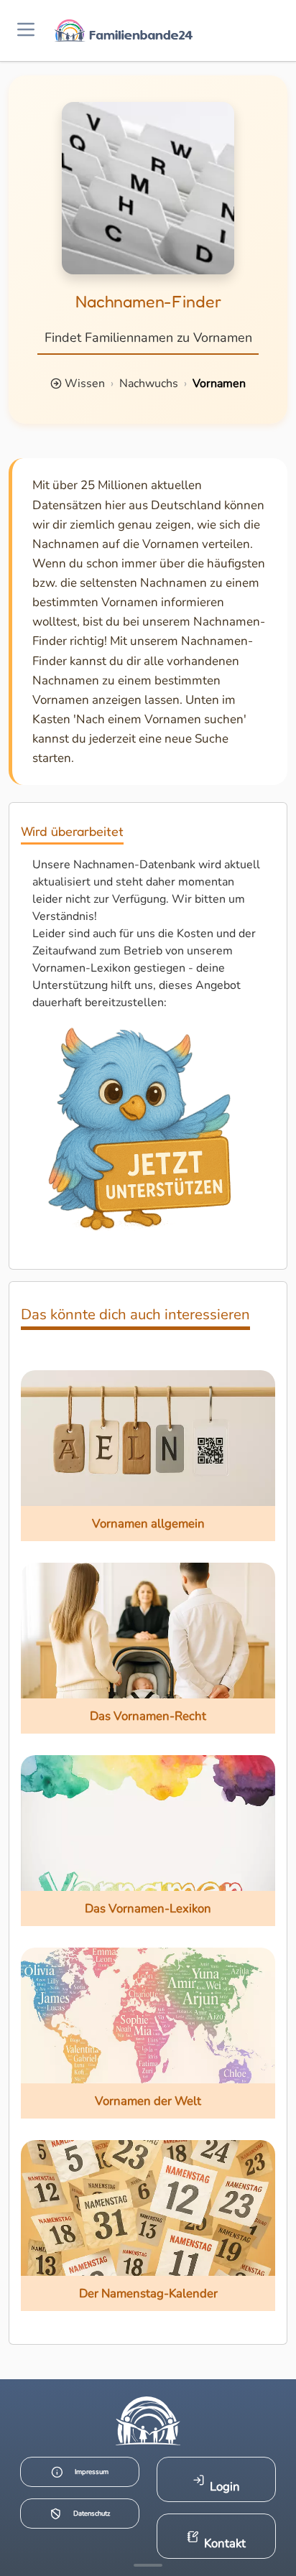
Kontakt (225, 2543)
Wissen (85, 383)
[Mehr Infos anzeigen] (148, 2565)
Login (225, 2487)
